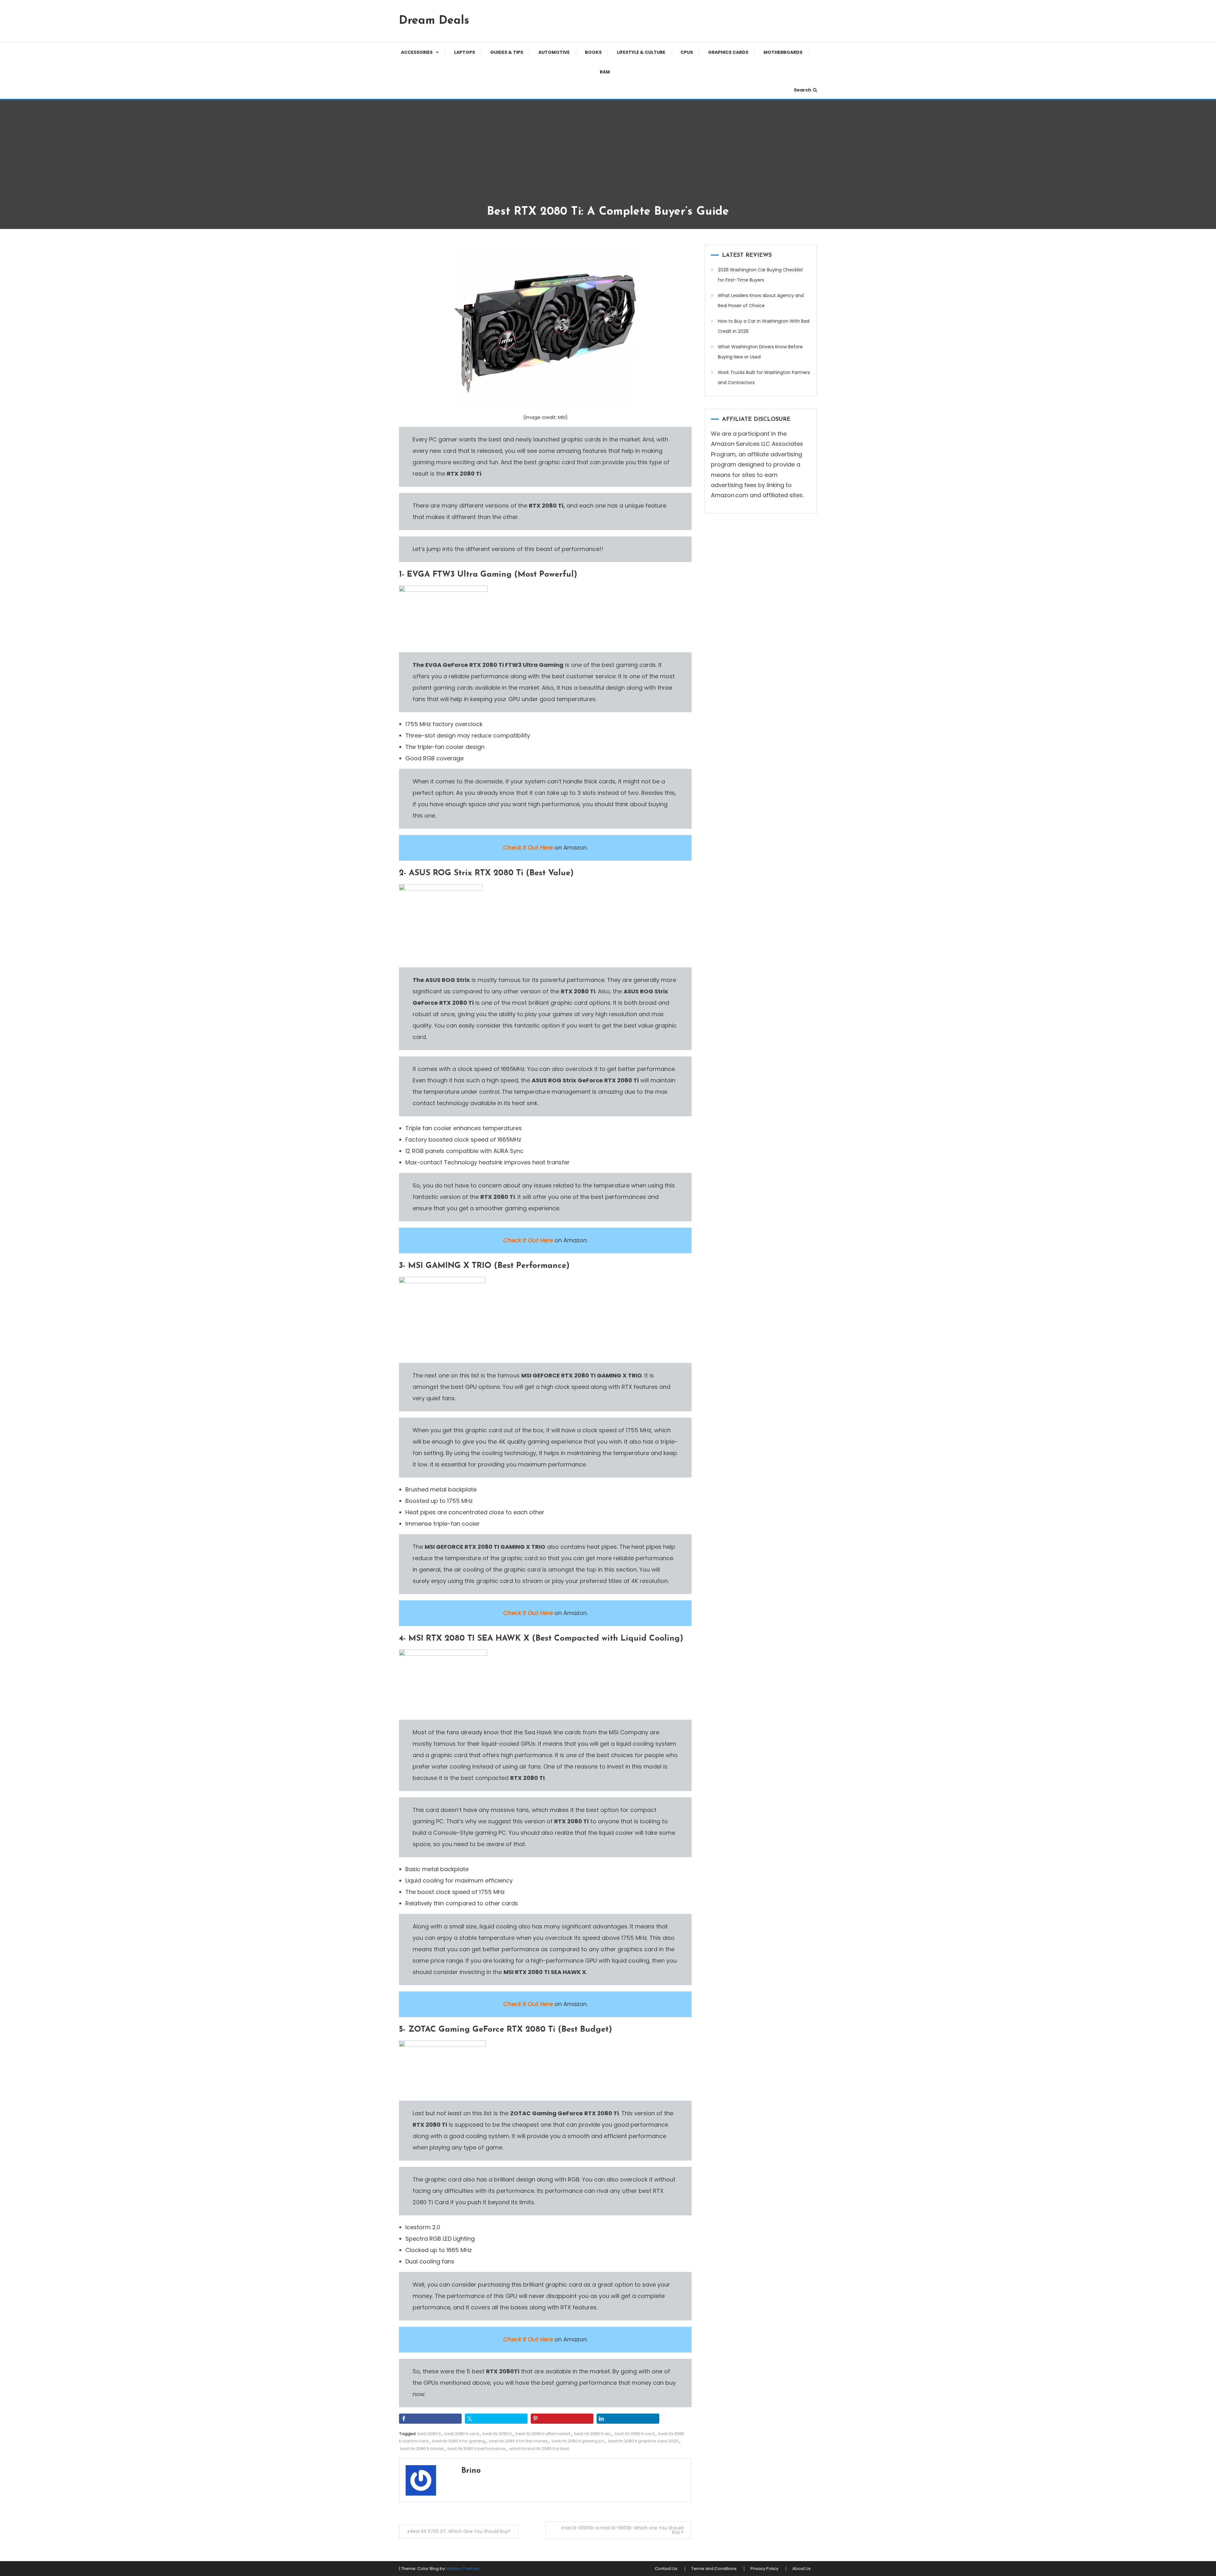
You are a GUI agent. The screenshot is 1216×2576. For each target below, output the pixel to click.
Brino (471, 2471)
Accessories (417, 52)
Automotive (554, 52)
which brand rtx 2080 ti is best (539, 2449)
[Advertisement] (608, 157)
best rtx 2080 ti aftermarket (543, 2434)
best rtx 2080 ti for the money (518, 2441)
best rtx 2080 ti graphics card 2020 (643, 2441)
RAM (605, 72)
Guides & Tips (507, 52)
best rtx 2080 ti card (635, 2434)
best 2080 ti (429, 2434)
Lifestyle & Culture (641, 52)
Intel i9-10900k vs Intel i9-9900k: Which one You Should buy (622, 2530)
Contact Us (666, 2569)
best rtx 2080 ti (497, 2434)
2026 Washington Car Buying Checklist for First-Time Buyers (760, 275)
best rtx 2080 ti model (422, 2449)
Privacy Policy (764, 2569)
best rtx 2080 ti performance (476, 2449)
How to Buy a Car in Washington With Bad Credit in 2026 (764, 326)
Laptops (465, 52)
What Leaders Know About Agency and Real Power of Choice (761, 301)
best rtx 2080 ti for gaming (459, 2441)
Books (593, 52)
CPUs (687, 52)
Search (803, 90)
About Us (801, 2569)
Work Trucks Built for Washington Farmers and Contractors (764, 377)
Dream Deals (434, 21)
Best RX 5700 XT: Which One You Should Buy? (460, 2531)
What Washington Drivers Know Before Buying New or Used (760, 352)
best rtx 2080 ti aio (592, 2434)
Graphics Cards (728, 52)
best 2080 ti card (462, 2434)
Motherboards (783, 52)
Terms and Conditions (714, 2569)
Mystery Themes (463, 2569)
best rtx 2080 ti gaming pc (578, 2441)
